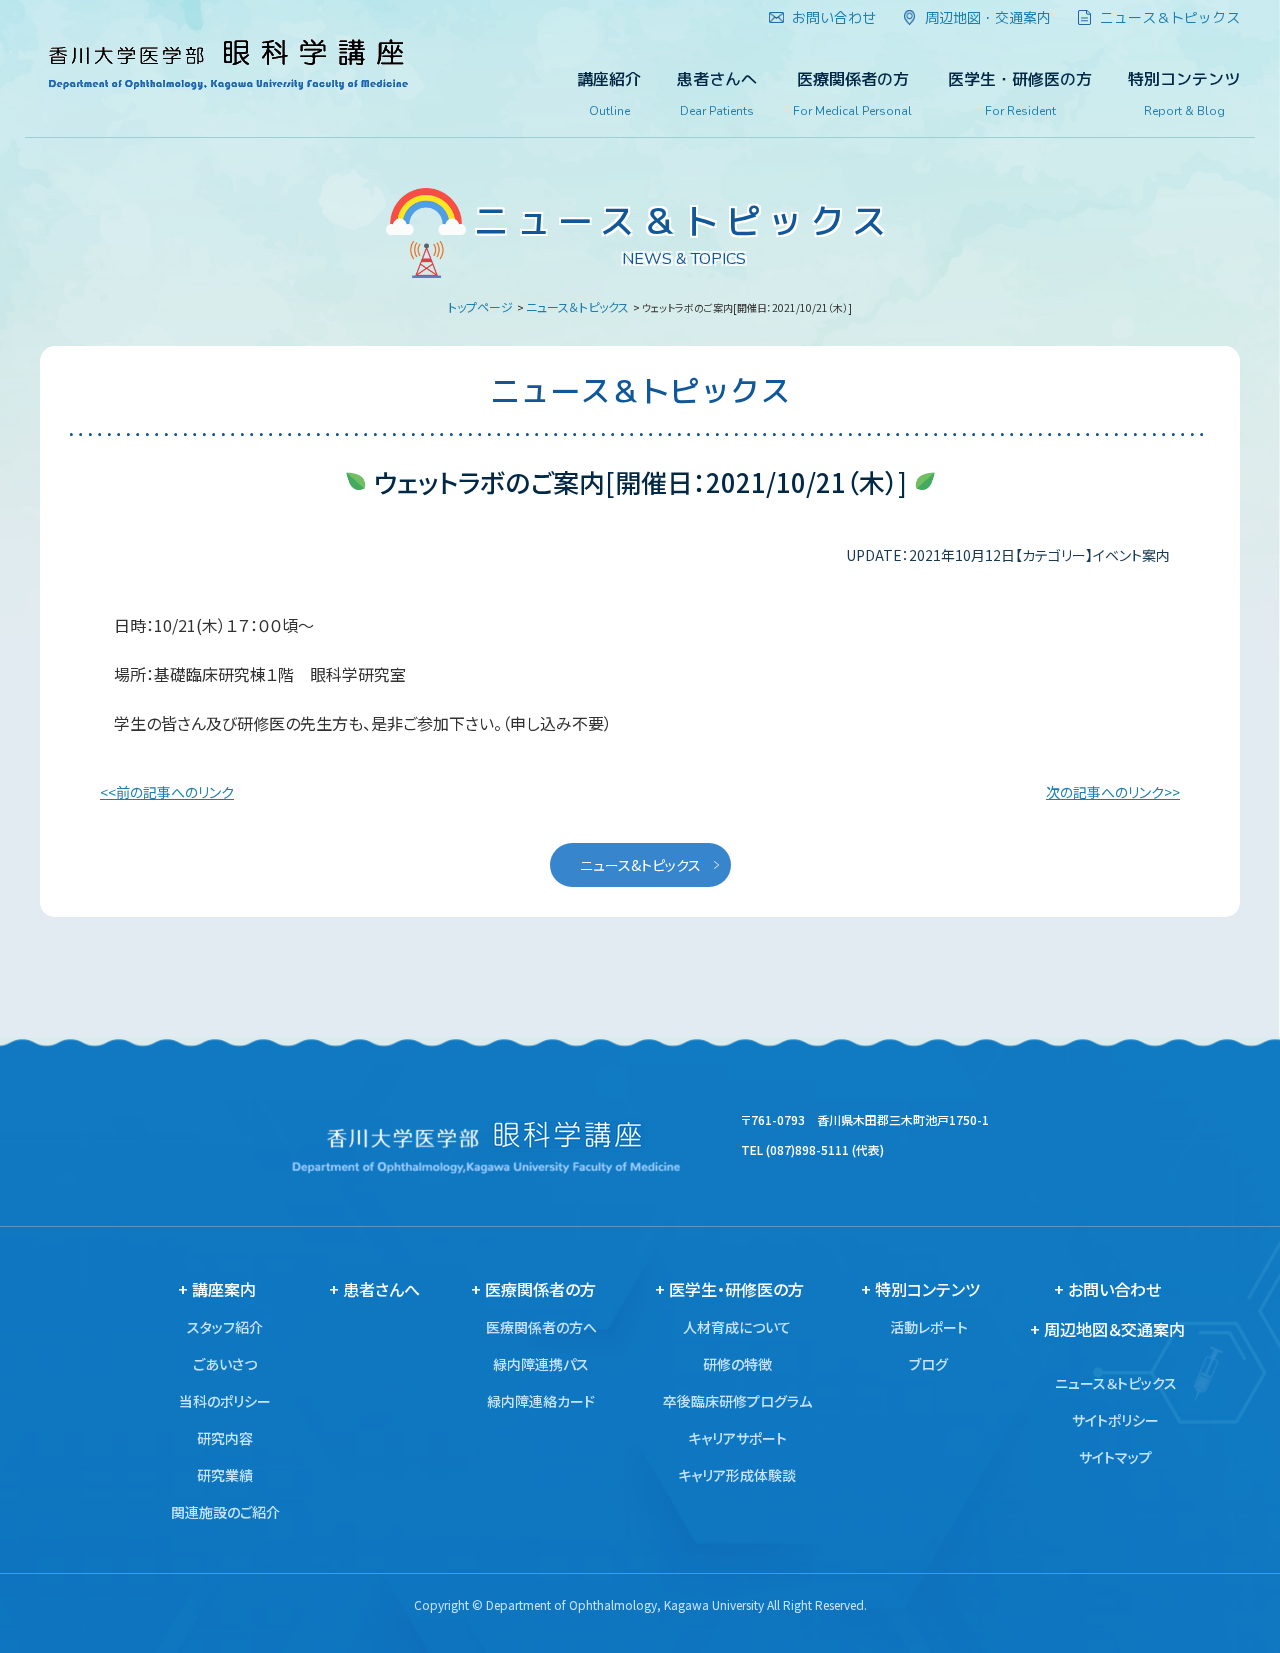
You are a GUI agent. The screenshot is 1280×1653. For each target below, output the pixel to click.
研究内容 (225, 1438)
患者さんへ (717, 94)
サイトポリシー (1115, 1420)
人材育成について (737, 1327)
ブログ (928, 1364)
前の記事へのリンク (175, 792)
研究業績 (225, 1475)
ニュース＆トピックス (577, 306)
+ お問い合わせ (1107, 1289)
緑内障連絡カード (541, 1401)
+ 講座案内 (217, 1289)
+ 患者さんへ (374, 1289)
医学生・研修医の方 (1020, 94)
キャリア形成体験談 (737, 1475)
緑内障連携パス (541, 1364)
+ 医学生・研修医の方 (729, 1289)
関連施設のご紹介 (225, 1512)
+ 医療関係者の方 (533, 1289)
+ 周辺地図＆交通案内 (1107, 1329)
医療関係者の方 (852, 94)
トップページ (480, 306)
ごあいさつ (225, 1364)
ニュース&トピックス (640, 865)
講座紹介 (609, 94)
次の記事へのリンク (1105, 792)
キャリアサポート (737, 1438)
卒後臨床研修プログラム (737, 1401)
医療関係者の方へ (541, 1327)
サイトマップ (1115, 1457)
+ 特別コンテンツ (920, 1289)
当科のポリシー (225, 1401)
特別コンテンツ (1184, 94)
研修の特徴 (737, 1364)
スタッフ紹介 (225, 1327)
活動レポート (929, 1327)
